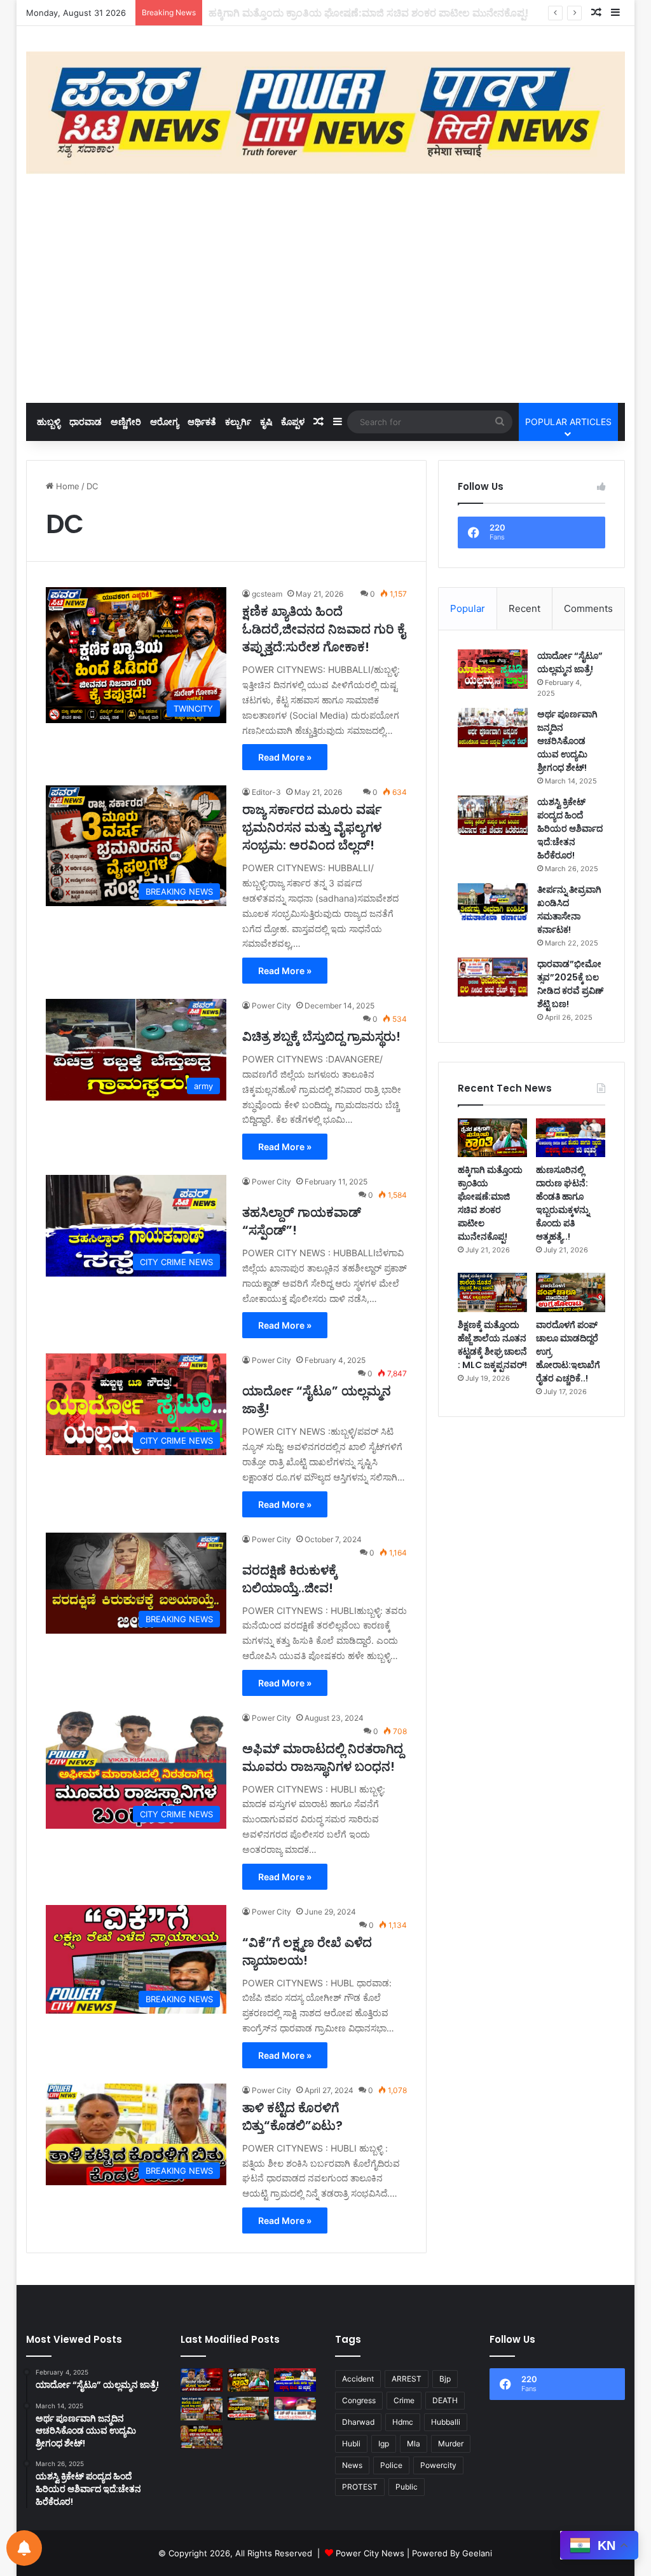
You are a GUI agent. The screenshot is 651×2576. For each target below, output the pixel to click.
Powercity (438, 2465)
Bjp (445, 2379)
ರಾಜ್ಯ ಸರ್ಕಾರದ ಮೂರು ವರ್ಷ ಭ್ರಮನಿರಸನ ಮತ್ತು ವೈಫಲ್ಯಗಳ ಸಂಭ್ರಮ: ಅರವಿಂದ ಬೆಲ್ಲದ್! (312, 827)
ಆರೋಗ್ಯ (164, 422)
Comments (588, 608)
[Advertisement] (326, 288)
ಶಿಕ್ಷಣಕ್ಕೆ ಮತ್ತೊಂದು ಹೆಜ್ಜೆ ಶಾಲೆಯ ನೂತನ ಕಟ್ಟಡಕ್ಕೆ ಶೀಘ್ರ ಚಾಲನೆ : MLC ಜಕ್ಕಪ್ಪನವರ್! (492, 1345)
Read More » (285, 757)
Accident (358, 2379)
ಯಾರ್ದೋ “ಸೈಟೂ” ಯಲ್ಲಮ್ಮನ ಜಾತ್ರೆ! (570, 662)
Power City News (370, 2553)
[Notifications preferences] (24, 2548)
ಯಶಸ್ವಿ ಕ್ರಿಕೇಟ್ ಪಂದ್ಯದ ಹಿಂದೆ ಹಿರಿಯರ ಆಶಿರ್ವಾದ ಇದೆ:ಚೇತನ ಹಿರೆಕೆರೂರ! (570, 829)
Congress (359, 2400)
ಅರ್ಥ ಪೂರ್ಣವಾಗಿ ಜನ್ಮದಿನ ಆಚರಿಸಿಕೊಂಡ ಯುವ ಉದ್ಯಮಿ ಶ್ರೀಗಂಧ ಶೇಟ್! (567, 741)
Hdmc (403, 2422)
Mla (414, 2444)
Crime (404, 2400)
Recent (524, 608)
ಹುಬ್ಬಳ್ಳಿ (49, 422)
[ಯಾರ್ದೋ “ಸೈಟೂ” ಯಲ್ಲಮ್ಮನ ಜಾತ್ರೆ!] (493, 669)
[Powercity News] (326, 113)
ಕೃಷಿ (266, 422)
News (352, 2465)
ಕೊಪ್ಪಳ (293, 422)
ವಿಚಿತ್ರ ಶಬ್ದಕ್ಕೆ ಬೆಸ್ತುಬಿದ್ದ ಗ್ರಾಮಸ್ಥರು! (321, 1036)
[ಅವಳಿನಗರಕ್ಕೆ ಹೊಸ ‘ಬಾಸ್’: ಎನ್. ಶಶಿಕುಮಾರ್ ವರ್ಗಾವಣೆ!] (202, 2380)
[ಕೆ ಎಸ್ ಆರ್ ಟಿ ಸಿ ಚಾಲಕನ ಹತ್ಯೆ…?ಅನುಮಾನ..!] (295, 2409)
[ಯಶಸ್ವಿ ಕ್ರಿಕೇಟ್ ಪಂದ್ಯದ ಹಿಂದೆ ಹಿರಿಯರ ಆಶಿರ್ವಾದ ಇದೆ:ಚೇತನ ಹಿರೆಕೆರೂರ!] (493, 815)
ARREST (407, 2379)
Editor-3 (266, 792)
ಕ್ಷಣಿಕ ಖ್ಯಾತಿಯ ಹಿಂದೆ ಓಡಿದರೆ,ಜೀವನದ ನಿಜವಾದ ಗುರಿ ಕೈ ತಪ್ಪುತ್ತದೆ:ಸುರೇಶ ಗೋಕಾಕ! (324, 629)
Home (66, 486)
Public (407, 2487)
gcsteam (267, 594)
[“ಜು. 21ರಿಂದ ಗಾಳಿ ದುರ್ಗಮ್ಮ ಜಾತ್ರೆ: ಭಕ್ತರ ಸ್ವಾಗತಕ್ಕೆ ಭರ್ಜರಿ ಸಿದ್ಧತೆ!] (202, 2437)
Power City (271, 1006)
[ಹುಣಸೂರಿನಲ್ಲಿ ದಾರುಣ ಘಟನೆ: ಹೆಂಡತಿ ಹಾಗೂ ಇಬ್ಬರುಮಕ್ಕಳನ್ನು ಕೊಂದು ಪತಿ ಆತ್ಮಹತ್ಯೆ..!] (571, 1138)
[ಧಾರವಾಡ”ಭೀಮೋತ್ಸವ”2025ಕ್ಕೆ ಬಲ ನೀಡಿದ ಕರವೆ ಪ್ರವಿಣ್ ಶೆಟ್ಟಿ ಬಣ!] (493, 977)
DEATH (445, 2400)
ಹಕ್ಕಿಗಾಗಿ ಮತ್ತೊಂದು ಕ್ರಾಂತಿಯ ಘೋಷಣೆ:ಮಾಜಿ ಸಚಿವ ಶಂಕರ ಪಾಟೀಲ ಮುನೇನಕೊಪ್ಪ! (490, 1203)
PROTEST (360, 2487)
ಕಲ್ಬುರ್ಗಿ (238, 422)
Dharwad (358, 2422)
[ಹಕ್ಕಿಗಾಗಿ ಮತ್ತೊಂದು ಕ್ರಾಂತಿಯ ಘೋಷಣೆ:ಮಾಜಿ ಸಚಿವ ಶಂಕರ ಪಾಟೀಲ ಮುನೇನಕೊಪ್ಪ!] (492, 1138)
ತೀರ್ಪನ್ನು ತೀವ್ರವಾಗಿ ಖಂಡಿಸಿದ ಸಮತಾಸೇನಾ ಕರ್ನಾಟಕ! (569, 910)
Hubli (351, 2444)
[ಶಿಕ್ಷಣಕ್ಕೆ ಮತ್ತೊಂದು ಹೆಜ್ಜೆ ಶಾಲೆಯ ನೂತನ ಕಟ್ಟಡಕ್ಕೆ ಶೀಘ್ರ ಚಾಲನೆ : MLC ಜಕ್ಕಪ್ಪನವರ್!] (492, 1292)
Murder (451, 2444)
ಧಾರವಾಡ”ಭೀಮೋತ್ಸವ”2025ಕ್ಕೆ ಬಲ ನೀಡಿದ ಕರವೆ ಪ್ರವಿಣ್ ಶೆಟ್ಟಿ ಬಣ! (570, 984)
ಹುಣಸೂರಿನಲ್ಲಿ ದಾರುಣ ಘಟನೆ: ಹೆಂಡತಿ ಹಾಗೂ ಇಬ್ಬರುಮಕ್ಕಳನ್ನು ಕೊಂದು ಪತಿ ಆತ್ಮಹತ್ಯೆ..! (373, 13)
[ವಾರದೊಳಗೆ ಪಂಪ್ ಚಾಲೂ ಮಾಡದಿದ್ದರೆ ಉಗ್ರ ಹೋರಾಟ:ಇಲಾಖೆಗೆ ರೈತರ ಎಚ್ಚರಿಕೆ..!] (571, 1292)
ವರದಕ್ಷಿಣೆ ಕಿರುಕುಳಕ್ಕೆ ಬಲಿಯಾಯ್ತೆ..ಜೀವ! (290, 1579)
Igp (384, 2444)
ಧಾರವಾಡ (86, 422)
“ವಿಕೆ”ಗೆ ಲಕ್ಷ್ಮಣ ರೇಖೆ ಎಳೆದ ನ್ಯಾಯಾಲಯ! (307, 1951)
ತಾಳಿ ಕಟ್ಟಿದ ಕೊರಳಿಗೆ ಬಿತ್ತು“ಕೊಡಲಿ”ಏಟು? (292, 2117)
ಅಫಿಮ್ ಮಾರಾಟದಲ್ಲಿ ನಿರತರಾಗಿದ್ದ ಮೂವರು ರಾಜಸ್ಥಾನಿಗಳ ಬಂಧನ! (323, 1758)
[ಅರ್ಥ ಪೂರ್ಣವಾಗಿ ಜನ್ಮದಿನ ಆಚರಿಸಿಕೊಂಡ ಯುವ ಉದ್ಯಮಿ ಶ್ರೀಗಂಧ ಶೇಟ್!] (493, 728)
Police (391, 2465)
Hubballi (446, 2422)
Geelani (477, 2553)
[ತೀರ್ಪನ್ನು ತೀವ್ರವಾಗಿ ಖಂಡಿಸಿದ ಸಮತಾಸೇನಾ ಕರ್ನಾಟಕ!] (493, 903)
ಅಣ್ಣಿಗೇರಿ (126, 422)
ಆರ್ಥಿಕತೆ (202, 422)
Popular (468, 608)
